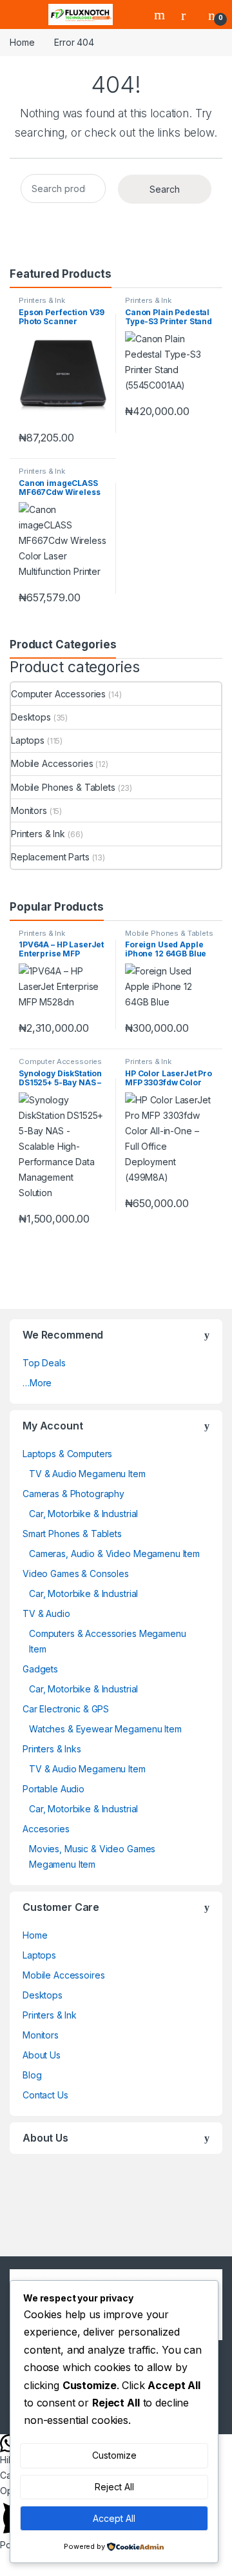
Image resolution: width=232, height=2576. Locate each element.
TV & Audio (46, 1613)
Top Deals (44, 1363)
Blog (32, 2075)
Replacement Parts (50, 857)
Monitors (29, 810)
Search (161, 15)
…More (37, 1383)
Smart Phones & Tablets (72, 1534)
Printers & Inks (52, 1749)
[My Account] (188, 15)
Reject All (114, 2487)
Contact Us (45, 2095)
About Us (42, 2055)
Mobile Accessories (52, 763)
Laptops (28, 740)
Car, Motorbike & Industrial (83, 1514)
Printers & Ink (42, 300)
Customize (114, 2455)
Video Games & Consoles (76, 1574)
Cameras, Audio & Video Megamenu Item (114, 1554)
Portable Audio (53, 1789)
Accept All (114, 2518)
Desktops (31, 717)
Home (22, 42)
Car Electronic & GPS (66, 1709)
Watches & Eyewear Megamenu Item (105, 1729)
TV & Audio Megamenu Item (87, 1474)
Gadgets (40, 1669)
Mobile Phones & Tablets (63, 787)
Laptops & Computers (67, 1454)
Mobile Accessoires (63, 1975)
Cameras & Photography (73, 1494)
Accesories (46, 1829)
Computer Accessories (58, 694)
